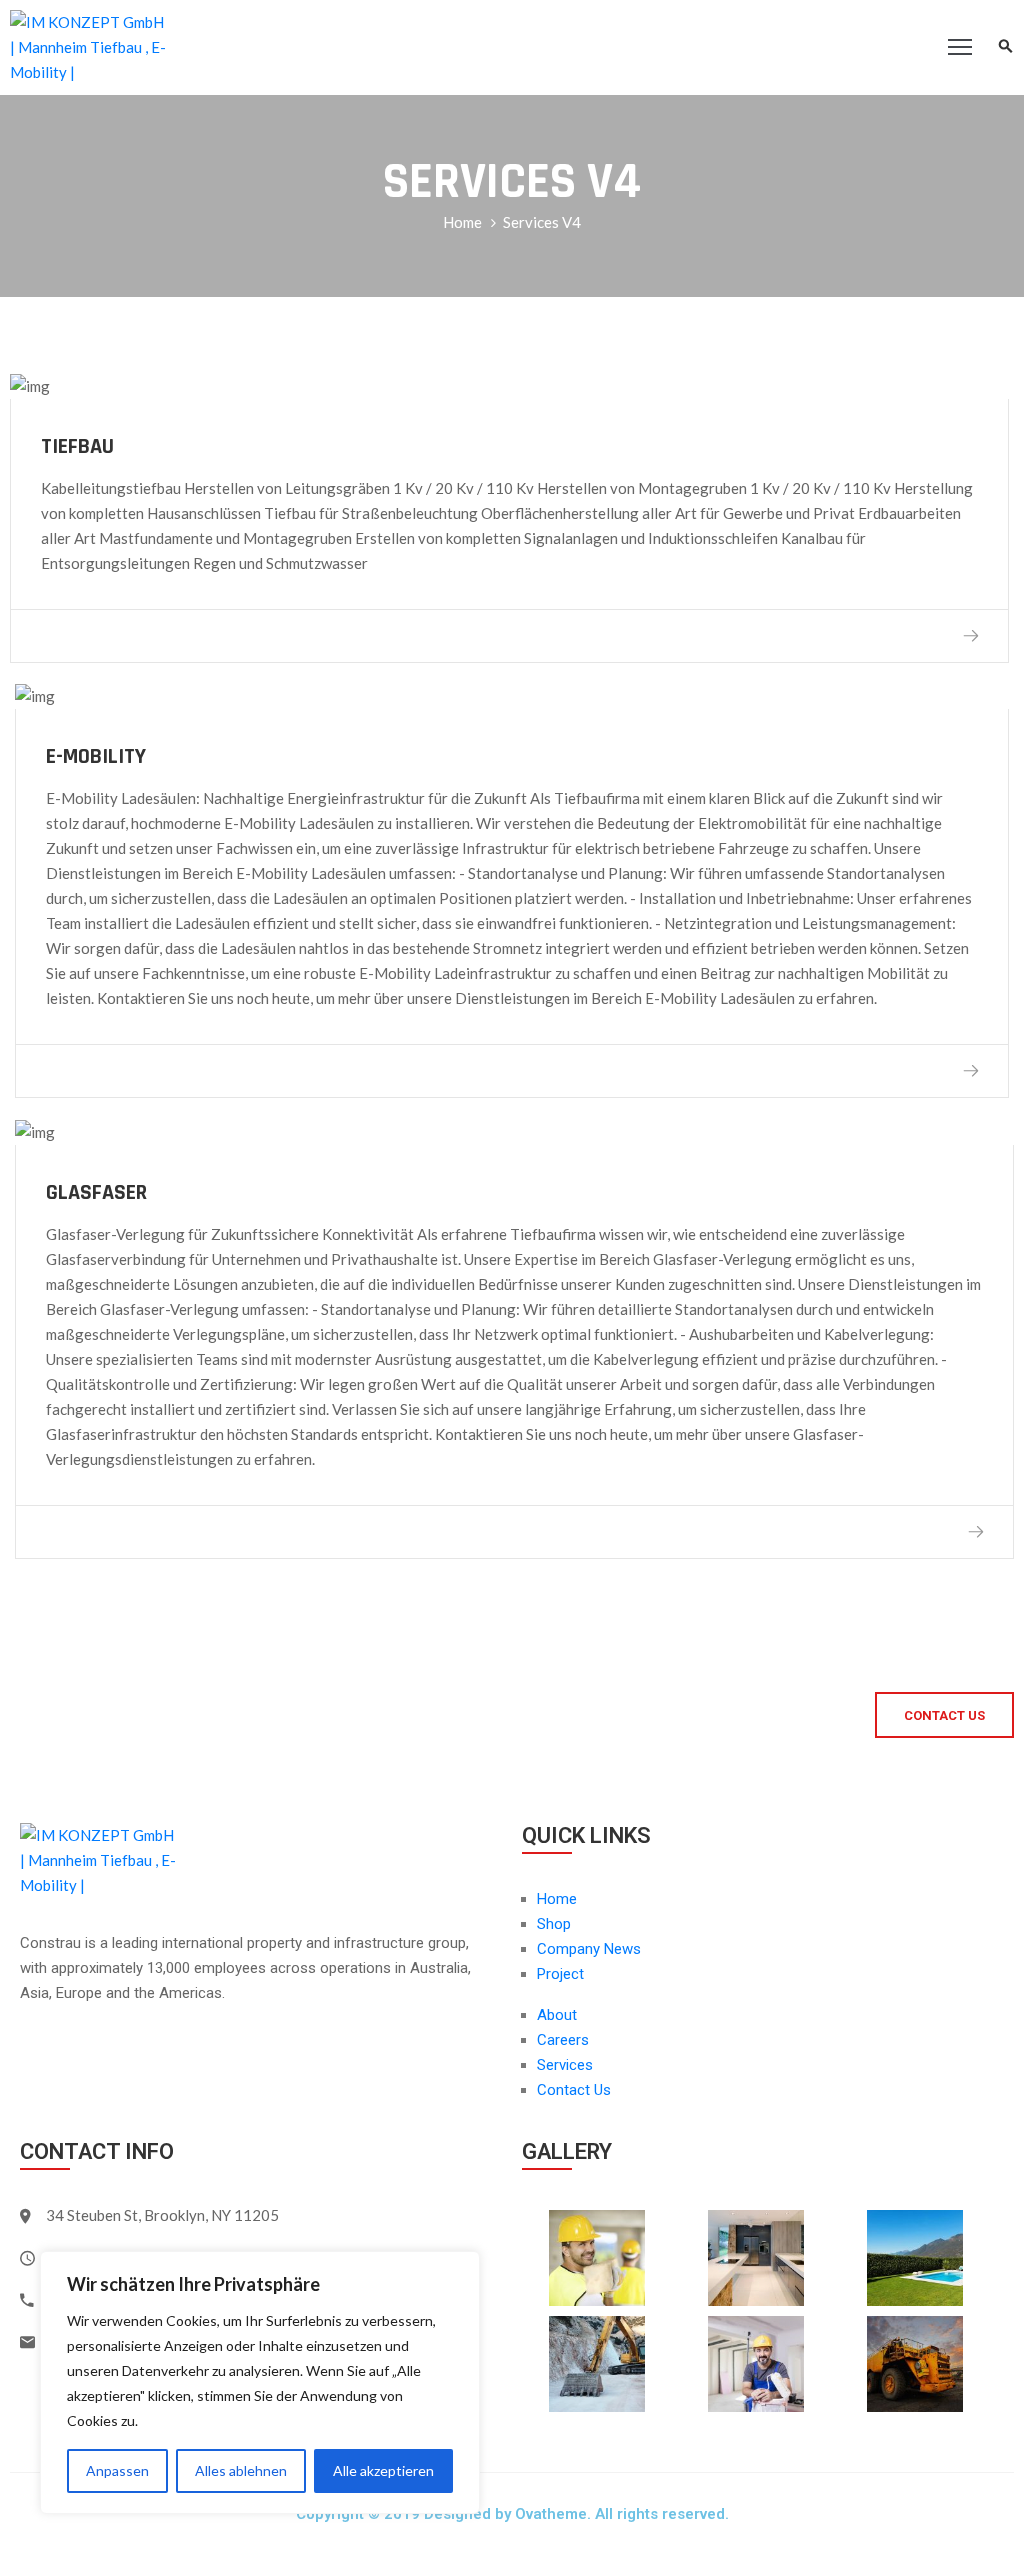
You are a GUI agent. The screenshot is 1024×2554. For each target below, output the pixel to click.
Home (462, 222)
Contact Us (574, 2090)
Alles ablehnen (241, 2470)
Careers (563, 2040)
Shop (554, 1924)
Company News (589, 1949)
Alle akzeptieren (383, 2470)
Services (565, 2065)
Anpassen (117, 2470)
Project (560, 1974)
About (557, 2015)
